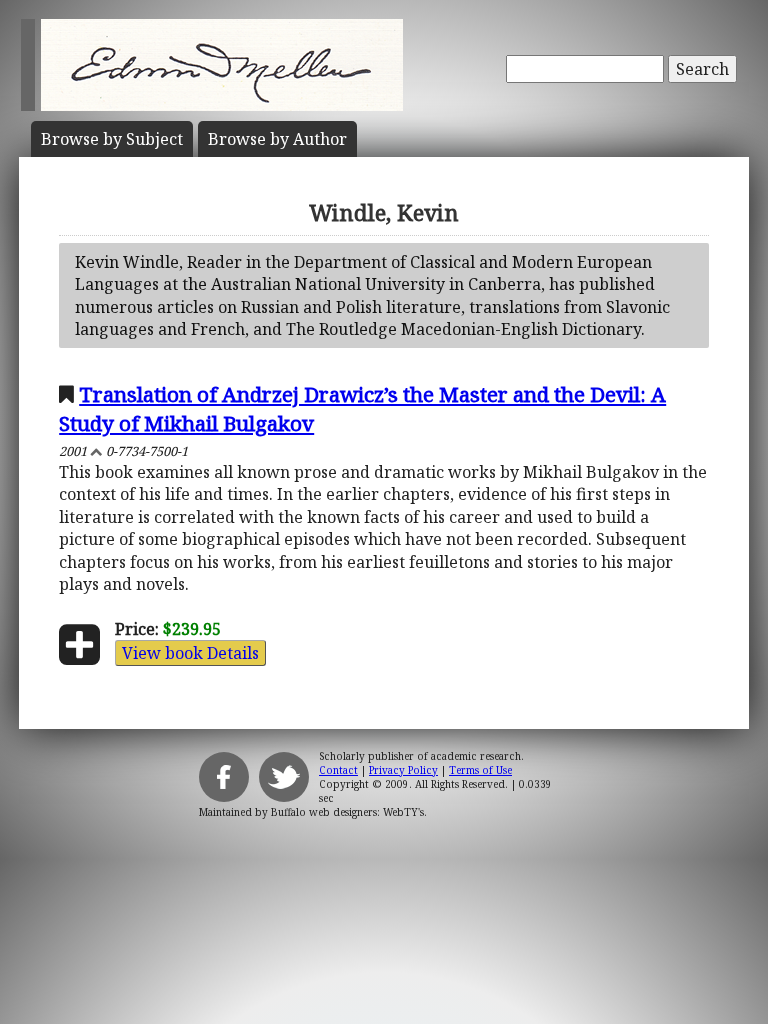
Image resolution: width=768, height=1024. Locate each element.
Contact (338, 770)
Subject (112, 139)
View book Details (190, 653)
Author (277, 139)
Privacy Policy (403, 770)
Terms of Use (480, 770)
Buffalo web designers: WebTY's (347, 812)
